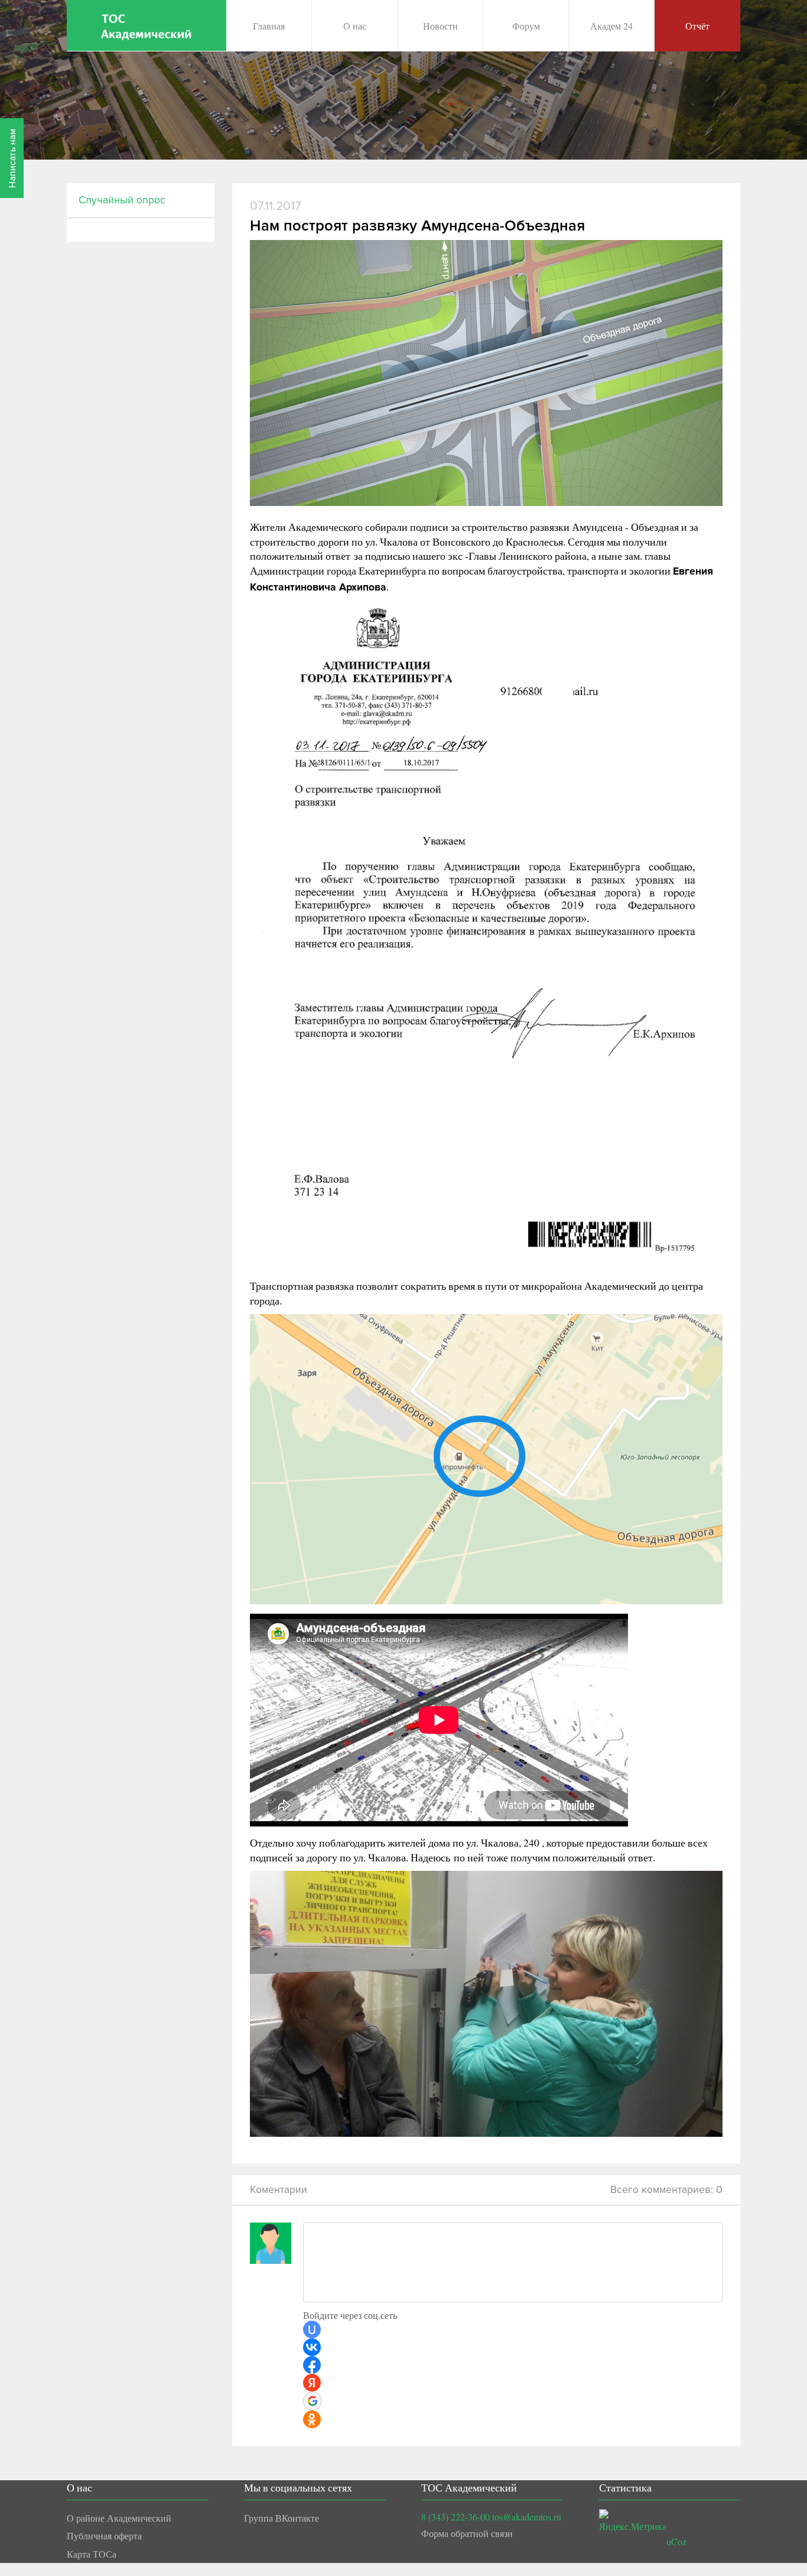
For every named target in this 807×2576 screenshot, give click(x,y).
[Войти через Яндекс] (312, 2383)
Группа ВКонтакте (282, 2518)
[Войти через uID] (312, 2330)
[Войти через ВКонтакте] (312, 2347)
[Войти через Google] (313, 2401)
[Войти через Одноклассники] (312, 2419)
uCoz (676, 2541)
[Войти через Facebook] (312, 2365)
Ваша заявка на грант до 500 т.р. (389, 139)
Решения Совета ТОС (368, 110)
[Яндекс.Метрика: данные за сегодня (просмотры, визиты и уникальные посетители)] (633, 2522)
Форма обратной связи (467, 2533)
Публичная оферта (104, 2536)
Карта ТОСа (92, 2554)
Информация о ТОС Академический (398, 81)
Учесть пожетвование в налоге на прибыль (411, 168)
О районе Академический (119, 2518)
